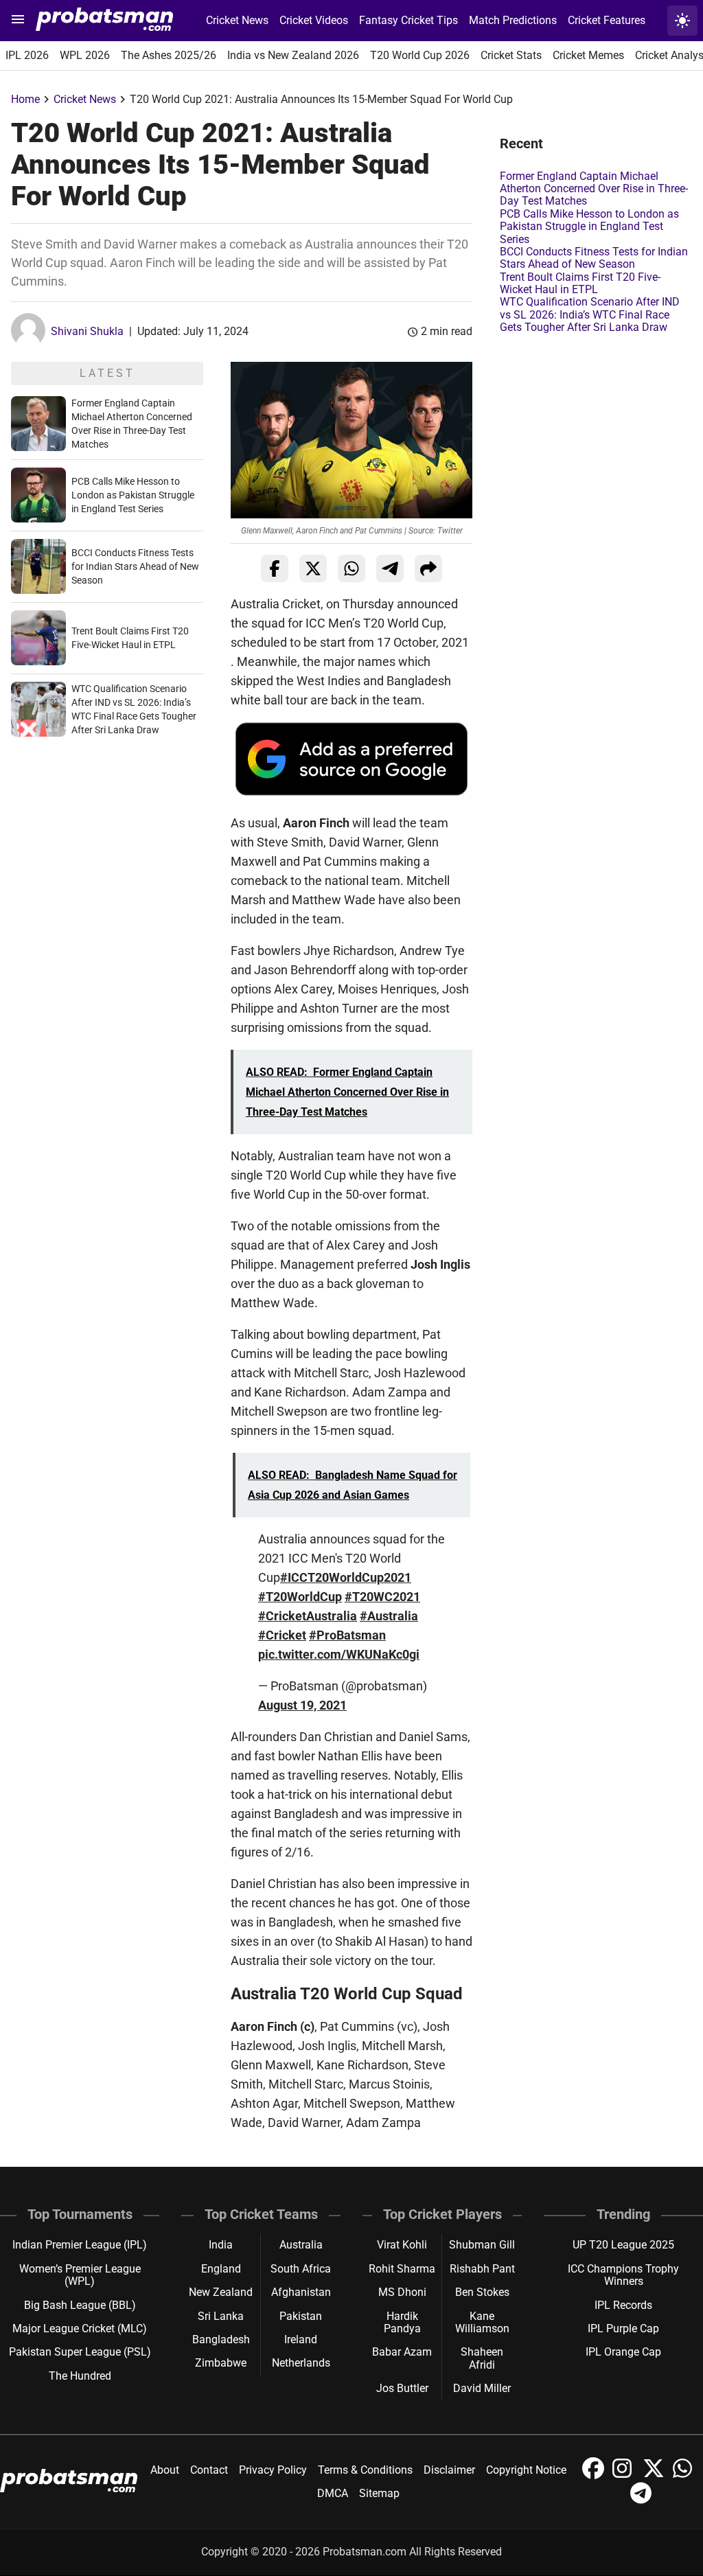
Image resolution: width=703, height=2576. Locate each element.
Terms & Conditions (365, 2470)
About (165, 2470)
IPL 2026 (27, 55)
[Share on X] (313, 568)
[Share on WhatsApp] (351, 568)
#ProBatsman (347, 1635)
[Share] (428, 568)
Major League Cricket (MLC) (80, 2328)
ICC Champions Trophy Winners (623, 2275)
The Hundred (80, 2376)
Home (25, 99)
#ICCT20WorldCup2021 (346, 1577)
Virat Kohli (402, 2245)
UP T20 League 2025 (623, 2245)
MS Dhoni (402, 2292)
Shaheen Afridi (482, 2358)
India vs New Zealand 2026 (293, 55)
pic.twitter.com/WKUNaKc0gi (339, 1654)
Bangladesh (221, 2339)
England (221, 2269)
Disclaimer (449, 2470)
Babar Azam (402, 2352)
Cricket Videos (314, 20)
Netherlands (301, 2363)
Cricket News (237, 20)
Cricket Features (607, 20)
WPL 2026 (85, 55)
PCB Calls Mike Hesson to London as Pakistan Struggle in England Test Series (133, 495)
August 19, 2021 (302, 1705)
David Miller (482, 2388)
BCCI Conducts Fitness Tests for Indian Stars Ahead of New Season (135, 566)
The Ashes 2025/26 (169, 55)
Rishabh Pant (482, 2269)
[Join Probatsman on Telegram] (641, 2500)
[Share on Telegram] (390, 568)
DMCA (333, 2493)
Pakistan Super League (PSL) (80, 2352)
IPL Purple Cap (623, 2328)
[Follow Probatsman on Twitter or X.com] (655, 2475)
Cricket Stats (511, 55)
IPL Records (623, 2305)
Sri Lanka (221, 2316)
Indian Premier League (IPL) (80, 2245)
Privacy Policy (273, 2470)
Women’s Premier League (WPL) (80, 2275)
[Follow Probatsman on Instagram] (625, 2475)
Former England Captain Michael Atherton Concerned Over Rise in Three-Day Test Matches (594, 189)
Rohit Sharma (402, 2269)
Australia (301, 2245)
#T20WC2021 (382, 1597)
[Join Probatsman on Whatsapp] (684, 2475)
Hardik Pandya (402, 2322)
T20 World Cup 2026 (420, 55)
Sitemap (379, 2493)
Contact (209, 2470)
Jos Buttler (402, 2388)
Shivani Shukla (87, 331)
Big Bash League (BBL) (80, 2305)
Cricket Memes (588, 55)
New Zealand (221, 2292)
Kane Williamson (482, 2322)
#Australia (389, 1616)
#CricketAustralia (308, 1616)
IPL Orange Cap (623, 2352)
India (221, 2245)
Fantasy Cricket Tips (408, 20)
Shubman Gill (482, 2245)
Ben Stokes (482, 2292)
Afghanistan (301, 2292)
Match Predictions (513, 20)
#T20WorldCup (300, 1597)
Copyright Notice (526, 2470)
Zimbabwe (221, 2363)
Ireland (301, 2339)
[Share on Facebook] (275, 568)
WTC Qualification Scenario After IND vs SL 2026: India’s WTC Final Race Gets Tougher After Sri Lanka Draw (590, 314)
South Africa (301, 2269)
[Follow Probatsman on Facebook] (595, 2475)
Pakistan (301, 2316)
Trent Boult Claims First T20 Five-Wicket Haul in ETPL (580, 283)
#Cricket (282, 1635)
